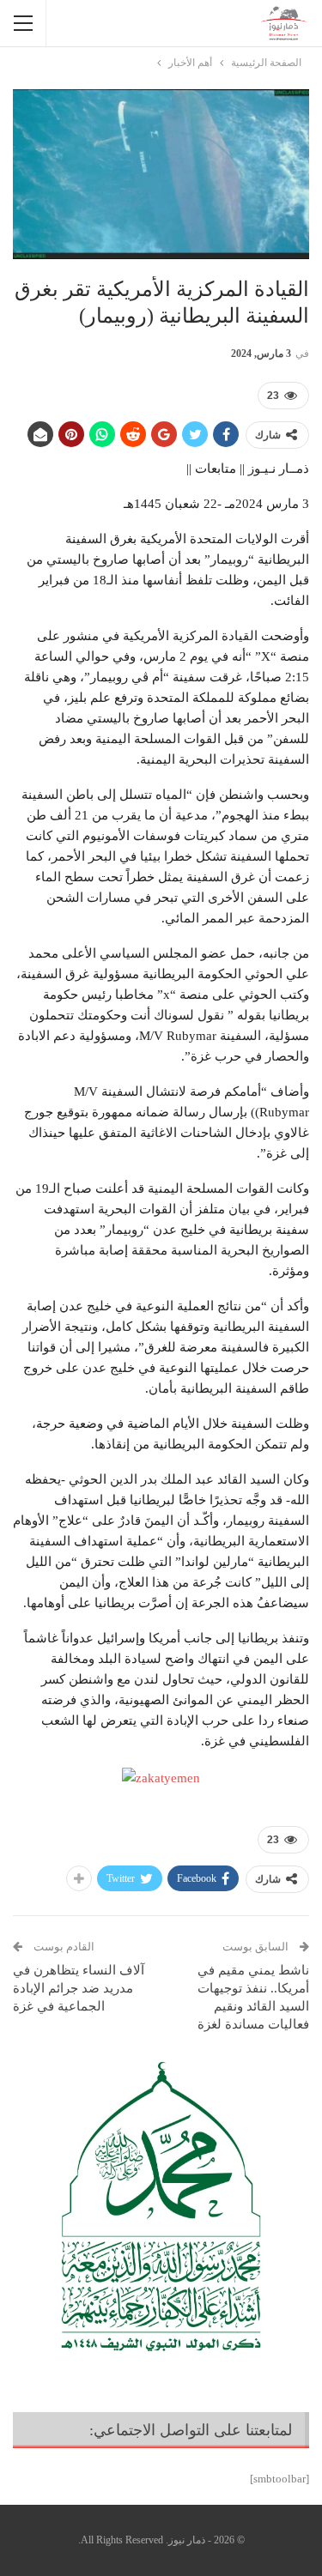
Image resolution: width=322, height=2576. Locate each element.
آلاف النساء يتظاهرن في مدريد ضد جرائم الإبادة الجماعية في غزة (79, 1988)
